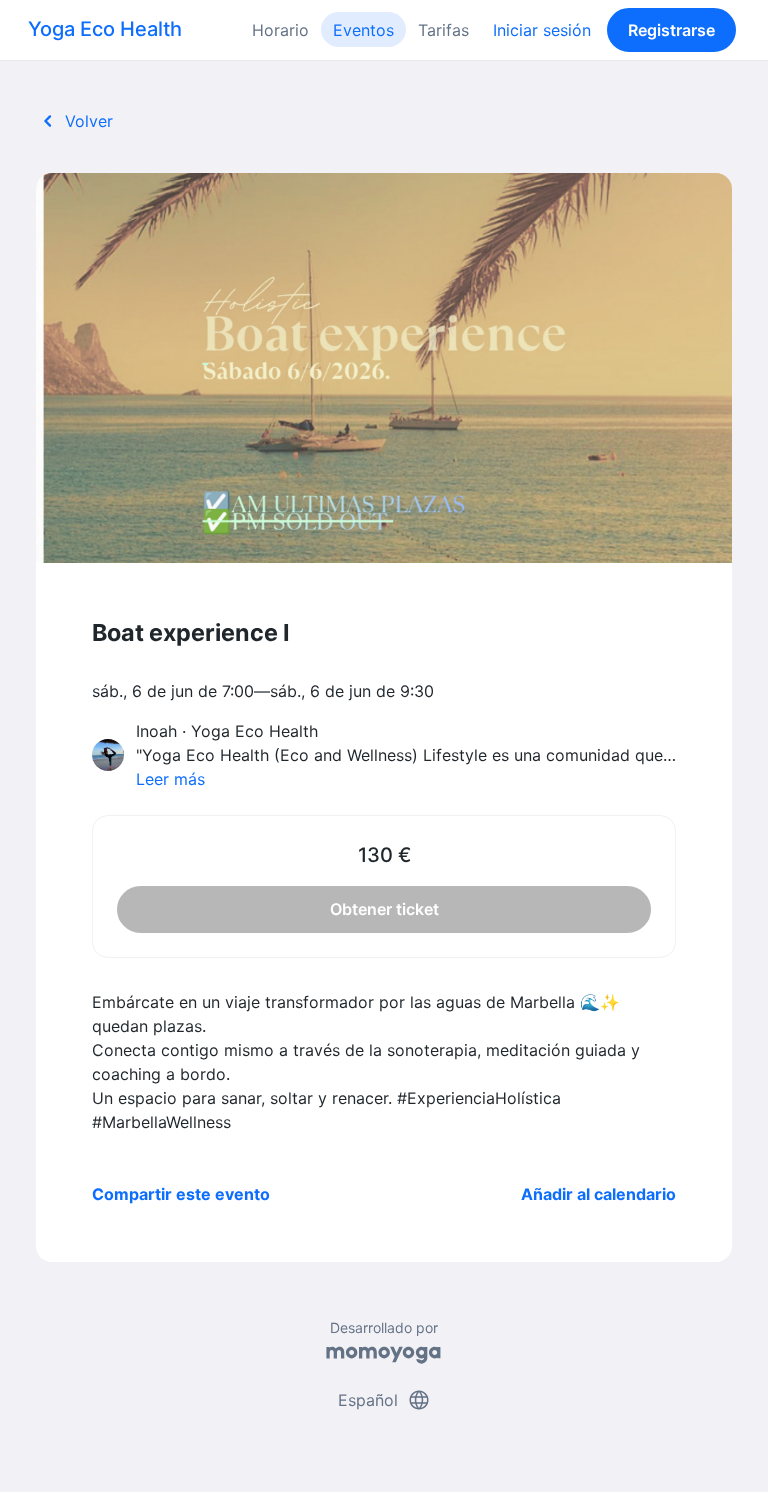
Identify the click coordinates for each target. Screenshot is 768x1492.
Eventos (363, 30)
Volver (74, 121)
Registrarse (671, 30)
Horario (280, 30)
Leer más (170, 779)
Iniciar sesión (542, 30)
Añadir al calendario (598, 1194)
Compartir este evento (181, 1194)
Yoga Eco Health (105, 29)
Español (384, 1400)
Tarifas (443, 30)
